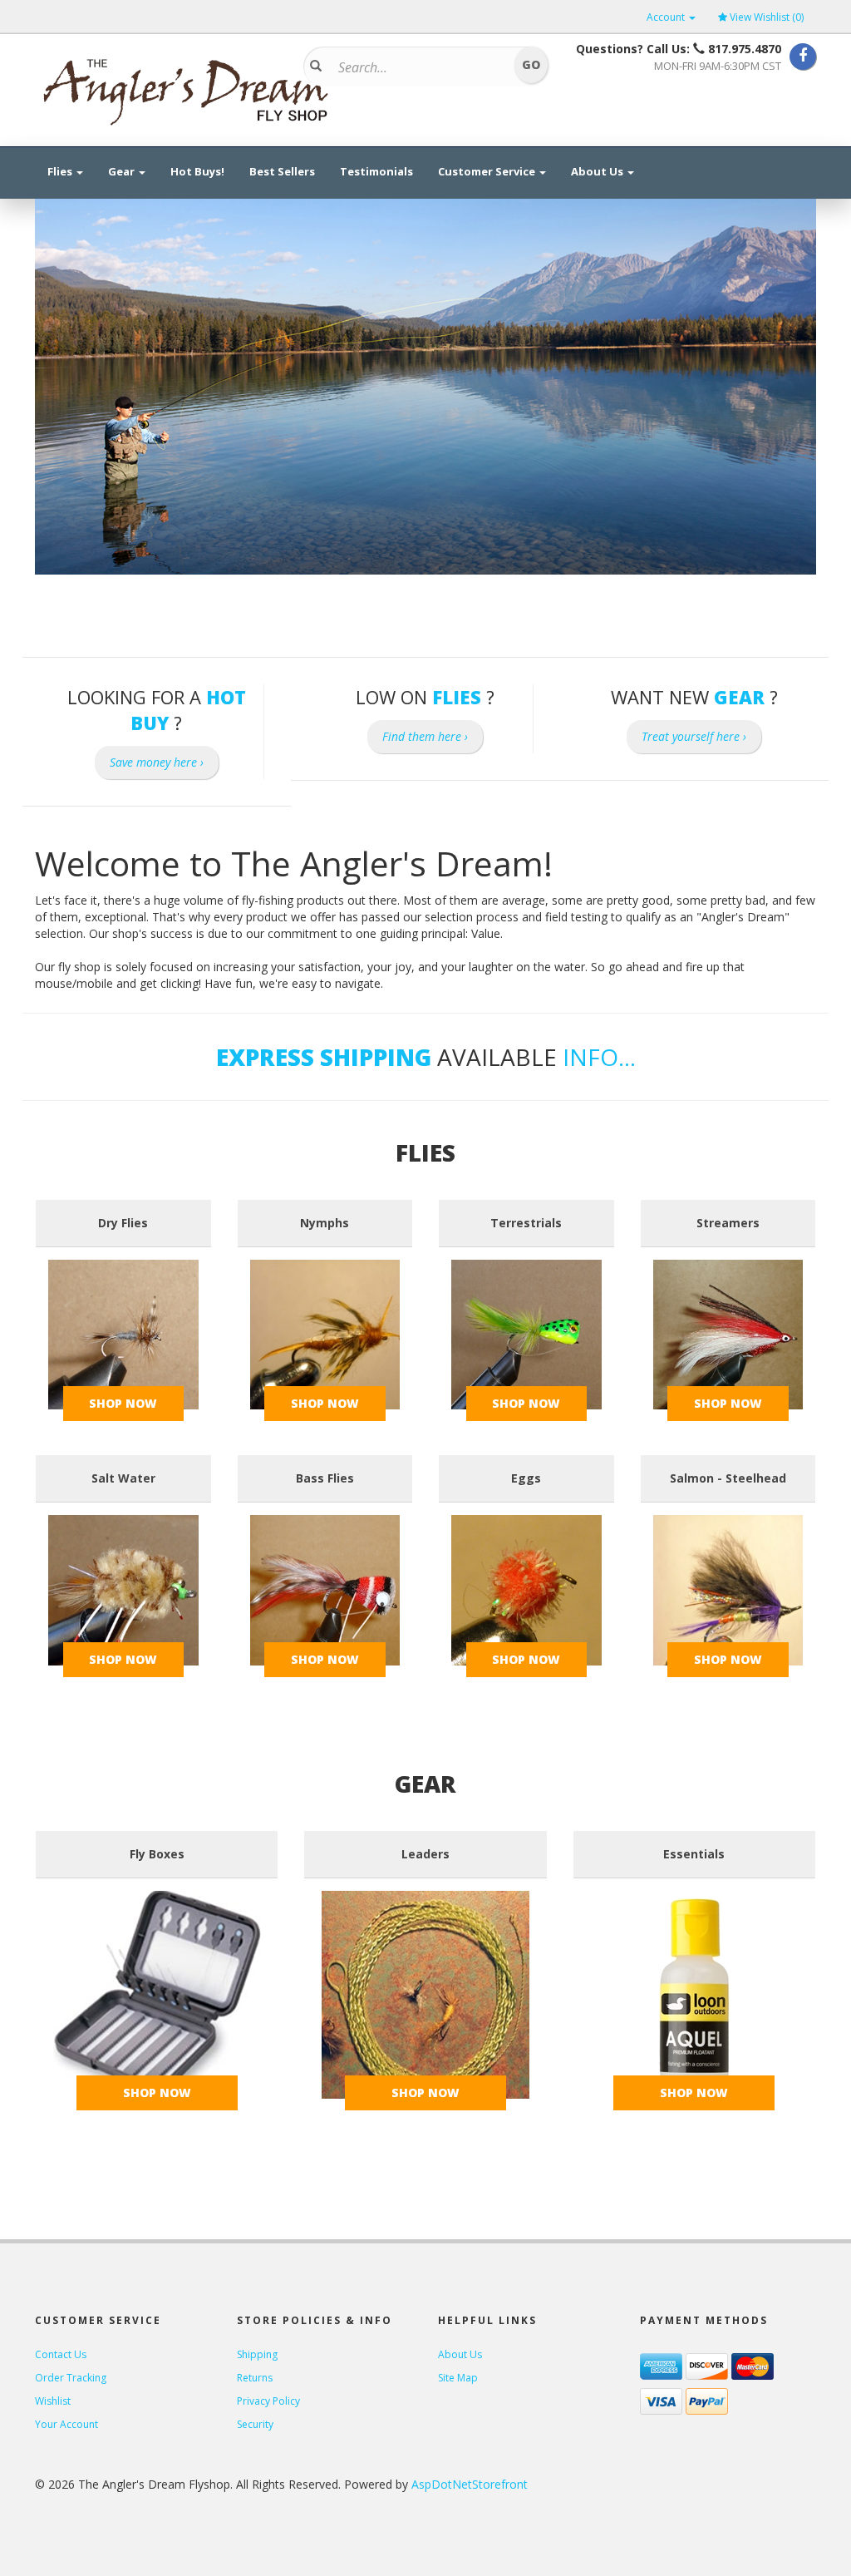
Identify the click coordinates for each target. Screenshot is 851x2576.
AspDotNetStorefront (470, 2484)
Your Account (66, 2424)
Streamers (728, 1223)
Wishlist (53, 2401)
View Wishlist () (767, 17)
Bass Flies (325, 1478)
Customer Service (488, 171)
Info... (599, 1057)
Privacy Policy (268, 2401)
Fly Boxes (157, 1854)
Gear (123, 171)
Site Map (458, 2378)
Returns (255, 2378)
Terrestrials (526, 1223)
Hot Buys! (197, 171)
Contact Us (61, 2354)
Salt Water (123, 1478)
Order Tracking (71, 2378)
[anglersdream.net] (184, 86)
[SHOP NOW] (123, 1333)
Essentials (694, 1854)
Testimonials (376, 171)
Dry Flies (123, 1223)
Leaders (425, 1854)
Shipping (257, 2354)
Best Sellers (282, 171)
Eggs (526, 1478)
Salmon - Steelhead (728, 1478)
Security (255, 2424)
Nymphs (325, 1223)
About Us (598, 171)
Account (667, 17)
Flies (61, 171)
